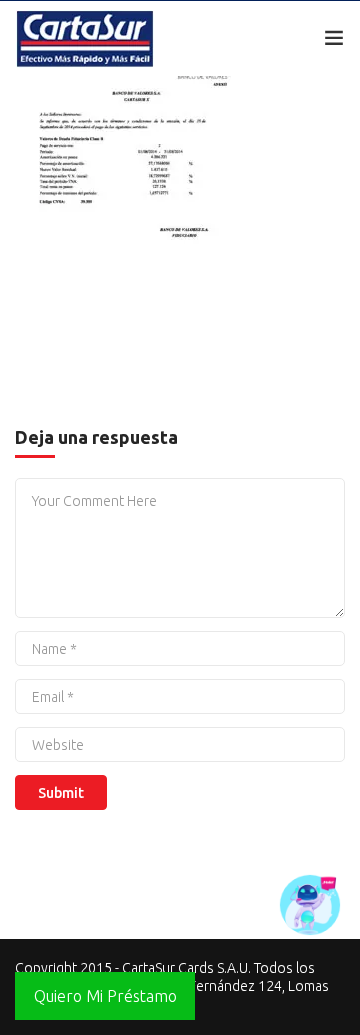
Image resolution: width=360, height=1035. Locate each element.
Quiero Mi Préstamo (105, 996)
